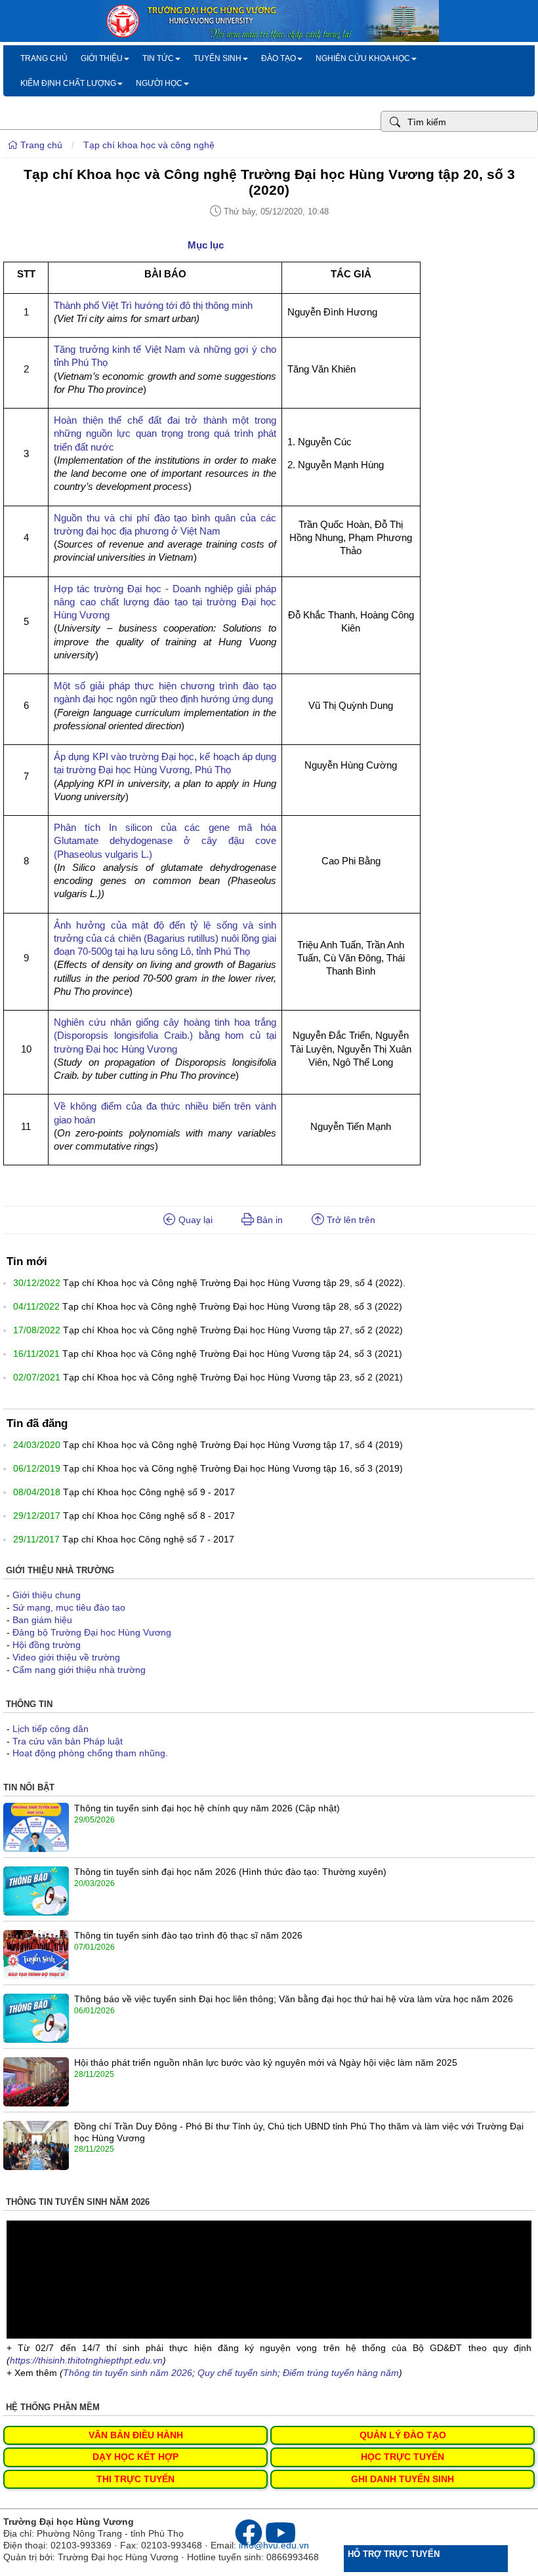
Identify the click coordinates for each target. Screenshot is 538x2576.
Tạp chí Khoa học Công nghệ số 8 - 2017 (149, 1516)
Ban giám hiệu (42, 1620)
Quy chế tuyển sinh (238, 2373)
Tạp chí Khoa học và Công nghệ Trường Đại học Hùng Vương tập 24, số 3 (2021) (232, 1354)
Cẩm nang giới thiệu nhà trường (79, 1670)
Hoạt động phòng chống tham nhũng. (90, 1753)
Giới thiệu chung (47, 1595)
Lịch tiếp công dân (51, 1729)
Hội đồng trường (47, 1645)
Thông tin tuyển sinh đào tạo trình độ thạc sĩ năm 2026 (188, 1935)
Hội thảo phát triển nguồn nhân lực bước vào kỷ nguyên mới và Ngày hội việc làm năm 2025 (266, 2063)
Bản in (268, 1220)
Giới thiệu (102, 58)
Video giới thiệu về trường (66, 1657)
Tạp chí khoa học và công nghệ (149, 145)
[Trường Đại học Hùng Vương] (269, 39)
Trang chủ (44, 58)
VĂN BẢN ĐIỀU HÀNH (136, 2435)
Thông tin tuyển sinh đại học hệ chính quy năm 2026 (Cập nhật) (207, 1808)
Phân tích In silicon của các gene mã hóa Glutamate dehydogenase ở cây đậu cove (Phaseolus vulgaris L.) (165, 841)
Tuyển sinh (217, 58)
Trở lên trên (350, 1220)
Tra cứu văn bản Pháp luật (68, 1741)
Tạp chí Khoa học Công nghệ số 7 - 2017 (148, 1539)
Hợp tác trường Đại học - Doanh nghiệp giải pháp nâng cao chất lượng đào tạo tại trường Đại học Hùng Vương (165, 602)
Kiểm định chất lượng (68, 83)
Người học (159, 83)
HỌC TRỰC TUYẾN (403, 2457)
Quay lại (194, 1220)
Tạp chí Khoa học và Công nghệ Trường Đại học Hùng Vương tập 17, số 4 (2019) (233, 1445)
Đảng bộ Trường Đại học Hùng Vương (92, 1632)
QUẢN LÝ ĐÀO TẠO (403, 2435)
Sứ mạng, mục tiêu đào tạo (69, 1607)
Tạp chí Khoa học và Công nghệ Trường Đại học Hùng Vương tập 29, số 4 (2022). (234, 1283)
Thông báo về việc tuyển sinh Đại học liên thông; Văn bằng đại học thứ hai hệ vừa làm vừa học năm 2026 (294, 1999)
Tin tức (158, 58)
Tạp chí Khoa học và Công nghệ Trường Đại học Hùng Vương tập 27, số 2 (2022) (233, 1330)
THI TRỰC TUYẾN (135, 2479)
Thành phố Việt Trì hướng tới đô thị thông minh (153, 305)
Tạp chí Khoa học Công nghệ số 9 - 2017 (149, 1492)
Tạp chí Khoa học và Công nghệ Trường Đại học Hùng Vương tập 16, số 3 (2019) (233, 1468)
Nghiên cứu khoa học (363, 58)
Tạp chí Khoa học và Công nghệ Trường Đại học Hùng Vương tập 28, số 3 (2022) (232, 1306)
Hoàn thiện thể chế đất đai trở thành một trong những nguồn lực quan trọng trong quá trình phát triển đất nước (165, 433)
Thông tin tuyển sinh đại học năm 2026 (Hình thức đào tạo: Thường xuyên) (230, 1872)
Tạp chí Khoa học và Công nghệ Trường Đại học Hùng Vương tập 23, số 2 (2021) (233, 1377)
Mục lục (204, 245)
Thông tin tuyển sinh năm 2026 (128, 2373)
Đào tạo (279, 58)
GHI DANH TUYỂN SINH (403, 2479)
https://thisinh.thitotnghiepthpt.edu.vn (86, 2360)
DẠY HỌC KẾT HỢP (135, 2457)
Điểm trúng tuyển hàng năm (341, 2373)
